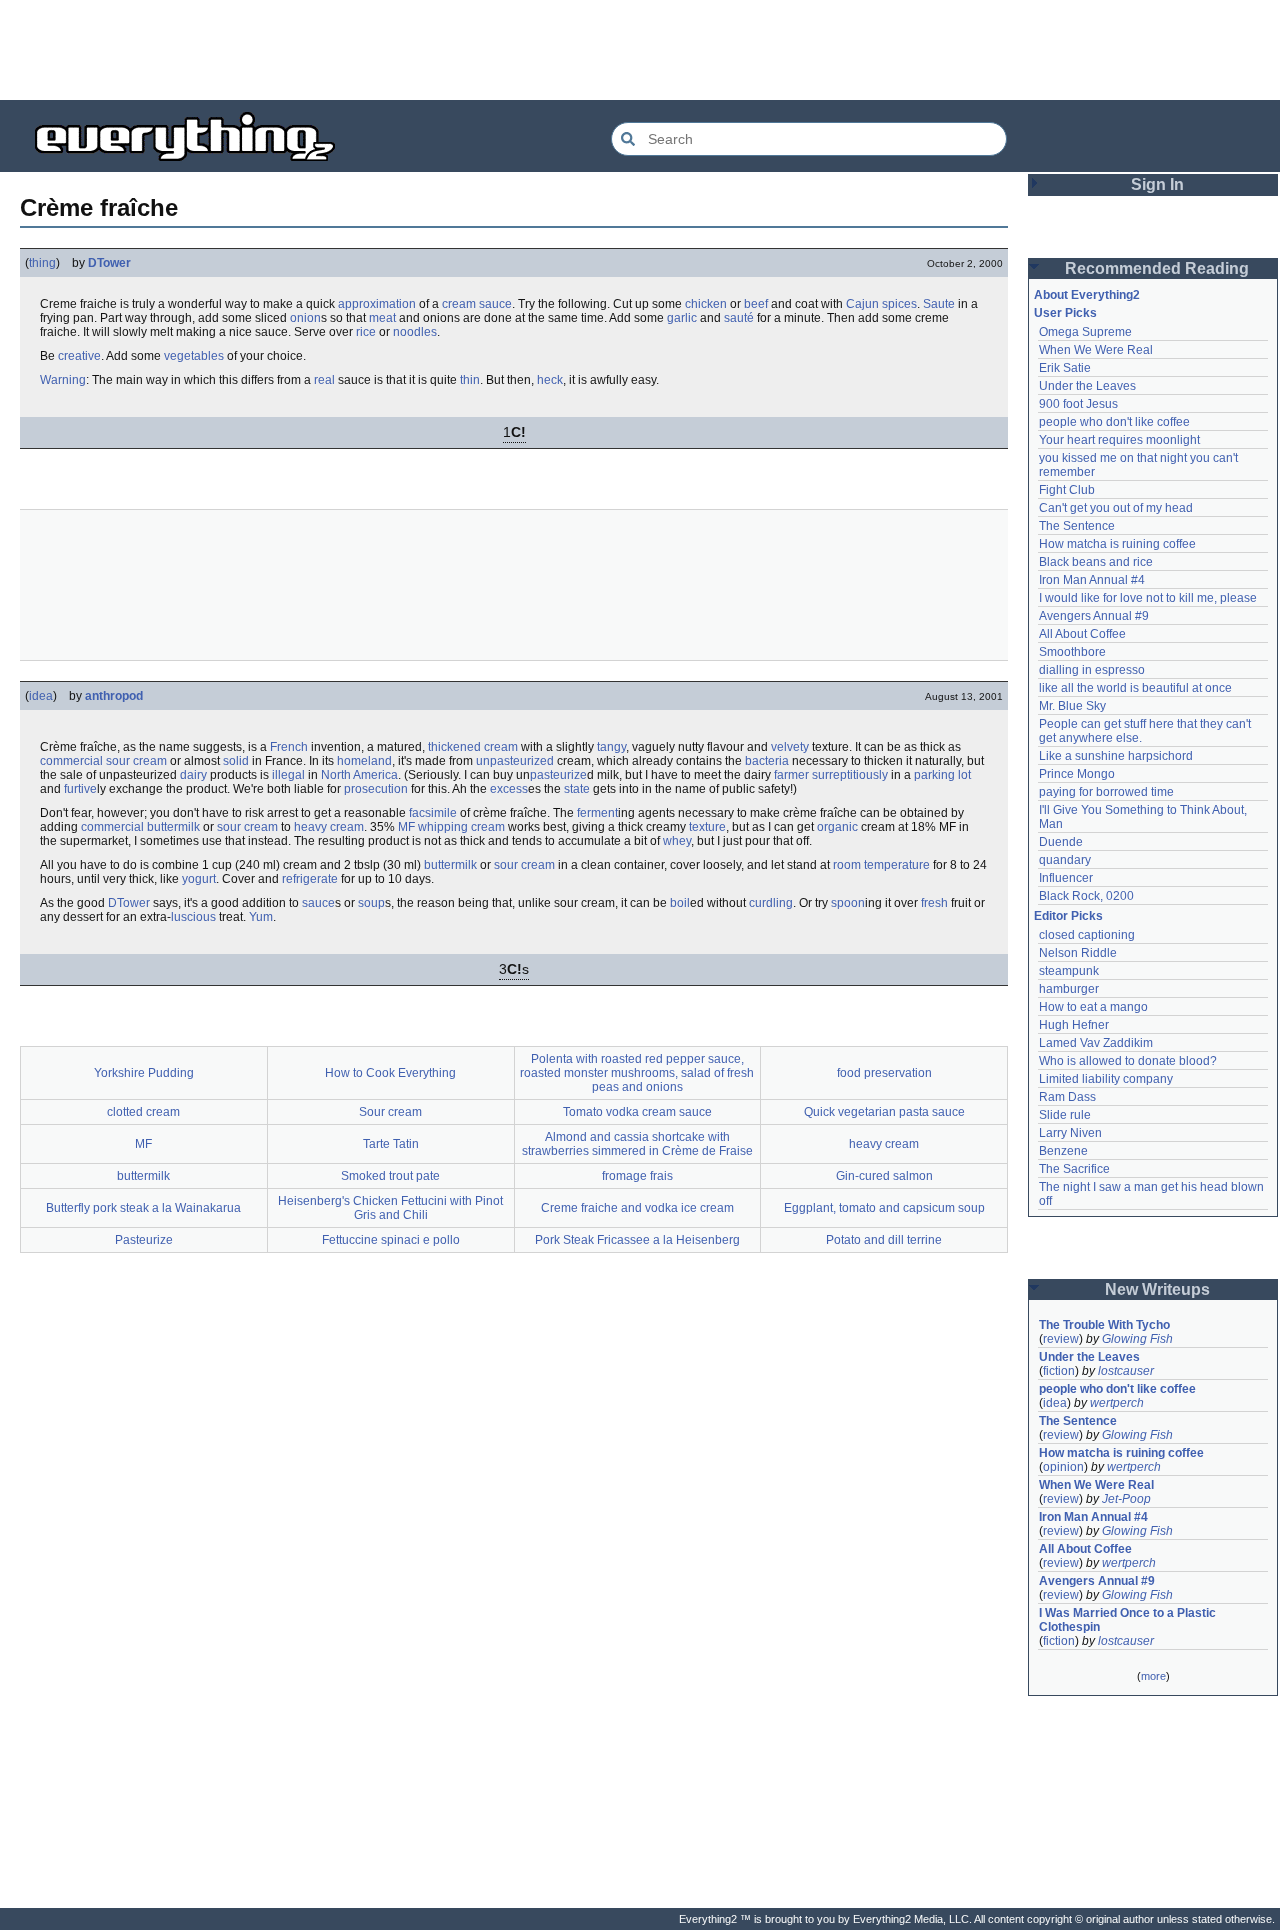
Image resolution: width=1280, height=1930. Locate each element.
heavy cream (329, 827)
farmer (791, 775)
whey (677, 841)
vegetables (194, 356)
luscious (193, 917)
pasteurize (558, 775)
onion (305, 318)
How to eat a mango (1093, 1007)
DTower (109, 263)
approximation (377, 304)
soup (371, 903)
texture (707, 827)
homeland (364, 761)
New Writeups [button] (1157, 1289)
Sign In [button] (1157, 184)
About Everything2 (1087, 295)
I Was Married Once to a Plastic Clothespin (1129, 1620)
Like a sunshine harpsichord (1116, 756)
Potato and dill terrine (884, 1240)
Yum (261, 917)
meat (382, 318)
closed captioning (1087, 935)
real (324, 380)
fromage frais (637, 1176)
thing (42, 263)
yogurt (199, 879)
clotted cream (143, 1112)
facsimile (433, 813)
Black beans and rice (1096, 562)
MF (406, 827)
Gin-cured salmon (884, 1176)
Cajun (862, 304)
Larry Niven (1070, 1133)
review (1061, 1339)
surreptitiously (850, 775)
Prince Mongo (1077, 774)
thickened (454, 747)
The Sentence (1077, 526)
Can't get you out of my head (1116, 508)
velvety (790, 747)
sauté (739, 318)
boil (680, 903)
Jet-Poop (1126, 1499)
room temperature (881, 865)
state (577, 789)
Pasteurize (144, 1240)
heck (550, 380)
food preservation (884, 1073)
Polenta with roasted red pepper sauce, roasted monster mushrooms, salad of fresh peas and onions (637, 1073)
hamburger (1069, 989)
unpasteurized (515, 761)
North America (359, 775)
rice (366, 332)
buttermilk (173, 827)
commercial (71, 761)
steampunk (1069, 971)
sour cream (136, 761)
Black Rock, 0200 (1086, 896)
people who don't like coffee (1114, 422)
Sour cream (390, 1112)
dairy (193, 775)
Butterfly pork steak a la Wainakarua (143, 1208)
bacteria (767, 761)
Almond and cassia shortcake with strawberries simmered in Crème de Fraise (637, 1144)
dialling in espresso (1092, 670)
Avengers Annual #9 (1094, 616)
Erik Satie (1065, 368)
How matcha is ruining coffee (1117, 544)
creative (79, 356)
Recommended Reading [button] (1157, 268)
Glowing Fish (1137, 1339)
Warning (63, 380)
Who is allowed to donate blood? (1128, 1061)
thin (470, 380)
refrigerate (310, 879)
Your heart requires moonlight (1119, 440)
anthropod (114, 696)
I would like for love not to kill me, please (1148, 598)
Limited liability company (1106, 1079)
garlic (682, 318)
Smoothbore (1072, 652)
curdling (771, 903)
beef (756, 304)
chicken (706, 304)
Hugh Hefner (1074, 1025)
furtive (80, 789)
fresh (934, 903)
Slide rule (1065, 1115)
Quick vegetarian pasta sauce (884, 1112)
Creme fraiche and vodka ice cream (637, 1208)
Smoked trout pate (390, 1176)
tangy (611, 747)
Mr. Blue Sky (1072, 706)
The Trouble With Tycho (1104, 1325)
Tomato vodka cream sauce (637, 1112)
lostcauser (1126, 1371)
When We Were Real (1096, 350)
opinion (1063, 1467)
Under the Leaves (1087, 386)
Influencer (1066, 878)
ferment (597, 813)
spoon (848, 903)
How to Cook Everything (390, 1073)
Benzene (1063, 1151)
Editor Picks (1068, 916)
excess (509, 789)
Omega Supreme (1085, 332)
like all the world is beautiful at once (1135, 688)
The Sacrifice (1074, 1169)
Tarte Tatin (391, 1144)
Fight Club (1067, 490)
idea (41, 696)
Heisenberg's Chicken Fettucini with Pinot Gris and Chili (390, 1208)
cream (459, 304)
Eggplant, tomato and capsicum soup (884, 1208)
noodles (415, 332)
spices (899, 304)
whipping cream (461, 827)
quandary (1065, 860)
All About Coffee (1082, 634)
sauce (495, 304)
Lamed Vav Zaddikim (1096, 1043)
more (1153, 1676)
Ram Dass (1067, 1097)
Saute (939, 304)
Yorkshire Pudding (144, 1073)
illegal (288, 775)
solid (236, 761)
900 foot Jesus (1078, 404)
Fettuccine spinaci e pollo (391, 1240)
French (289, 747)
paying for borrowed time (1106, 792)
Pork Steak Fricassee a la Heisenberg (637, 1240)
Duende (1061, 842)
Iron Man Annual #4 (1092, 580)
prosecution (376, 789)
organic (837, 827)
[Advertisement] (640, 50)
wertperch (1117, 1403)
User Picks (1065, 313)
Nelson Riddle (1078, 953)
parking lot (942, 775)
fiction (1059, 1371)
